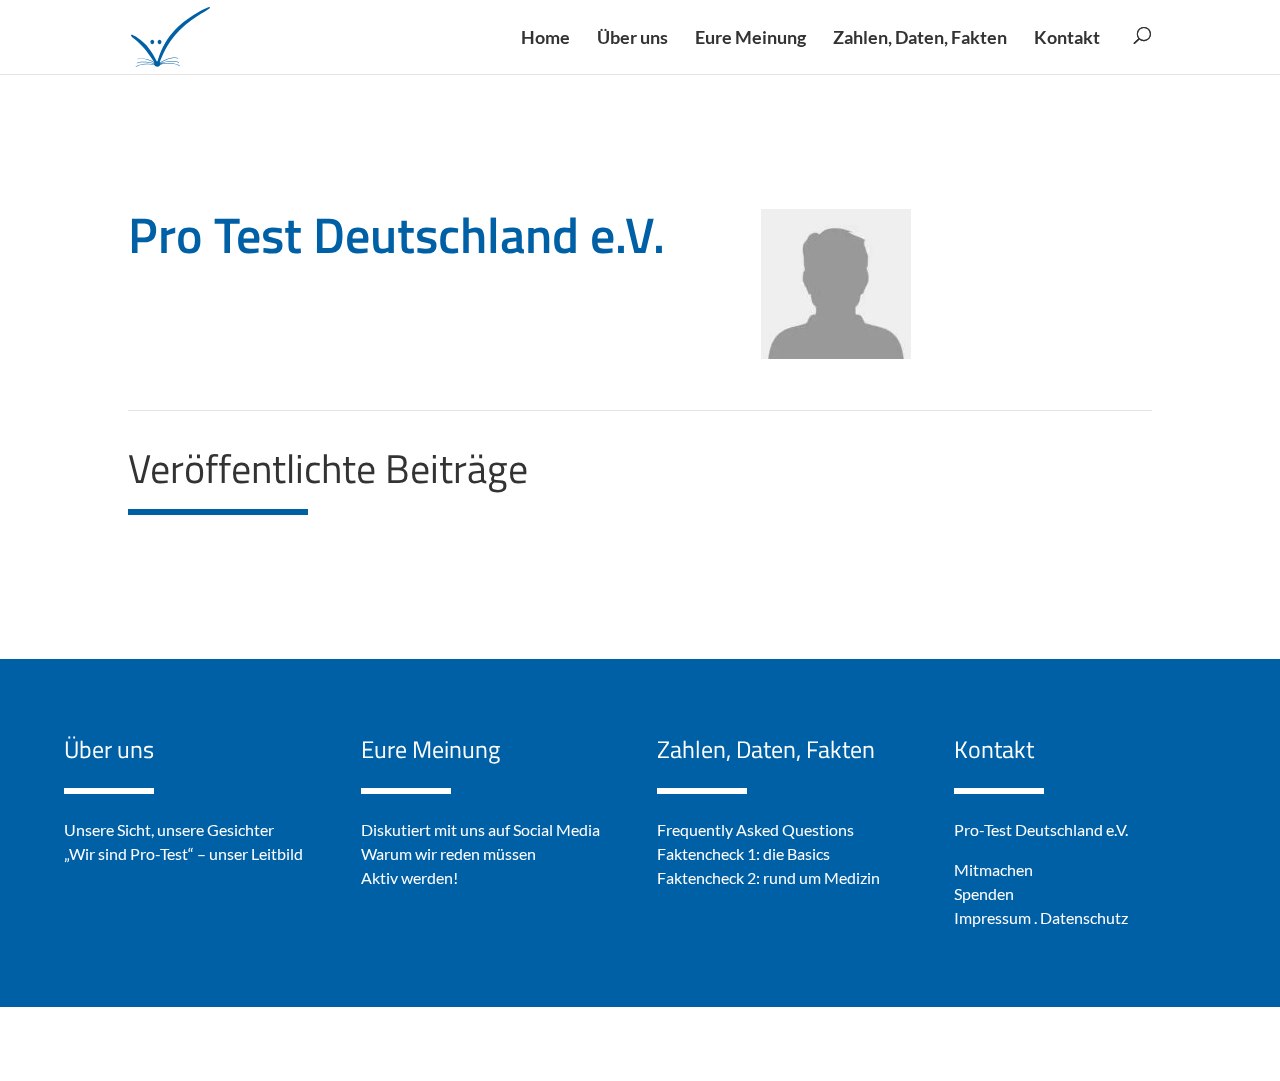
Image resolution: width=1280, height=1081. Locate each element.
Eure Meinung (430, 749)
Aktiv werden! (409, 877)
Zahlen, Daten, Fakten (766, 749)
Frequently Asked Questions (755, 829)
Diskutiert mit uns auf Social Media (480, 829)
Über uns (109, 749)
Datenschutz (1084, 917)
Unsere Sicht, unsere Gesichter (169, 829)
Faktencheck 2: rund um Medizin (768, 877)
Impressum (992, 917)
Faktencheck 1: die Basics (743, 853)
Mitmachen (993, 869)
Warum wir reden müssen (448, 853)
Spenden (984, 893)
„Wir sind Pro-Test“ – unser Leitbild (183, 853)
